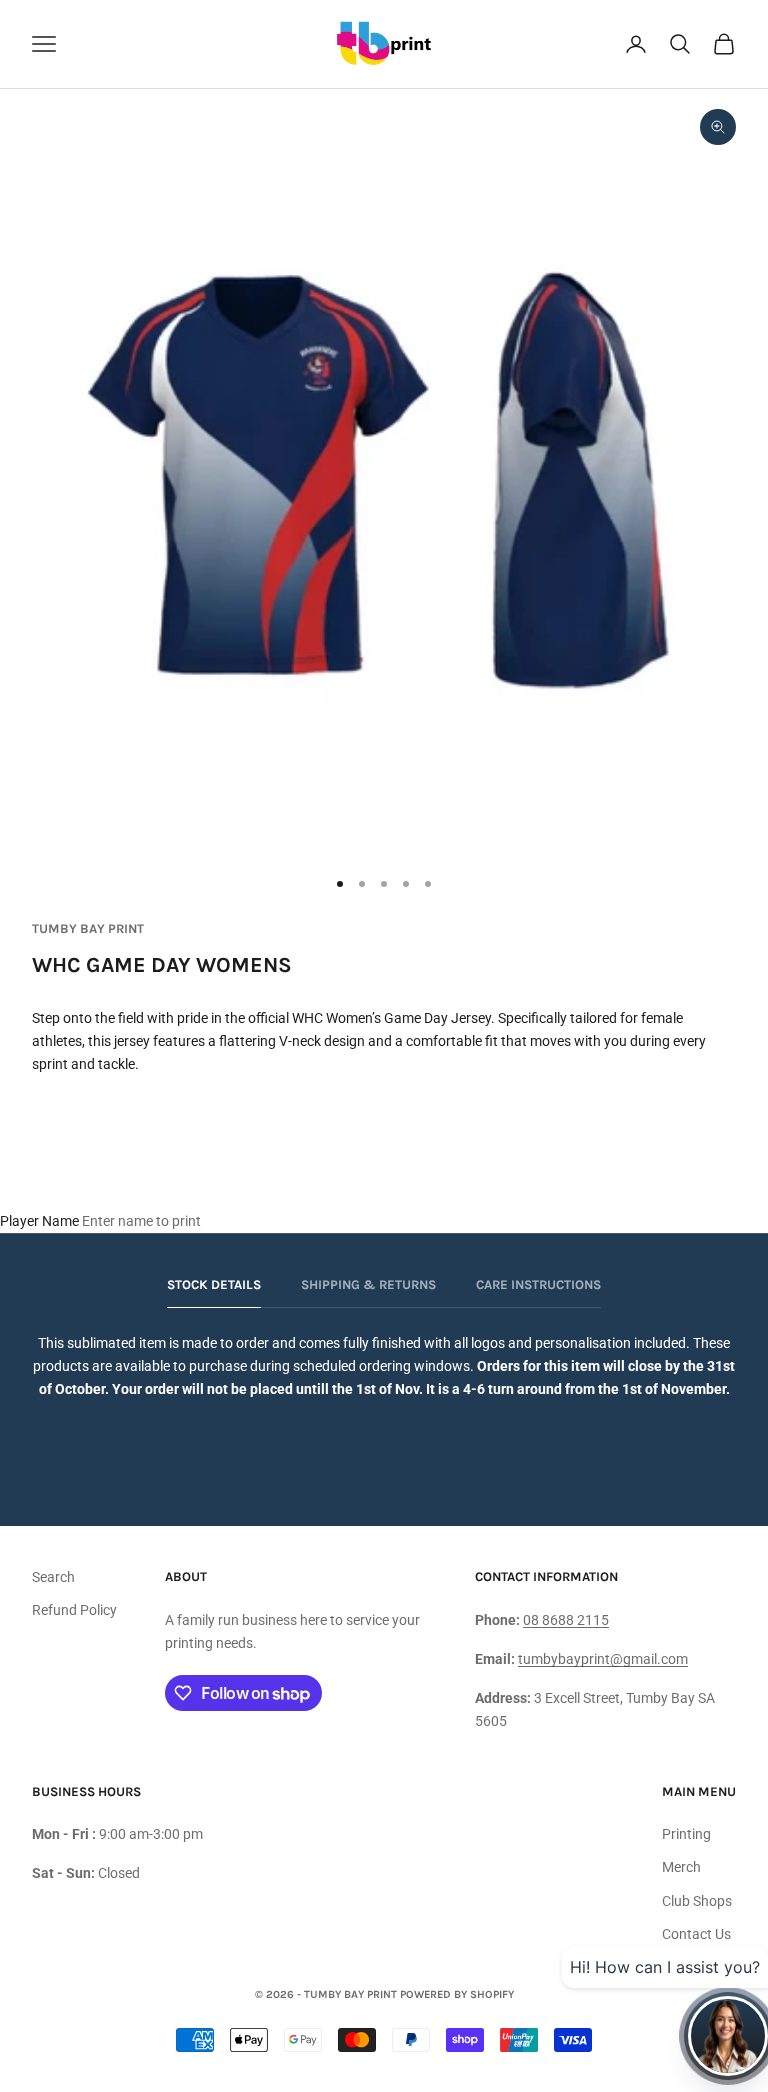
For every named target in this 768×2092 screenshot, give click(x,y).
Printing (686, 1834)
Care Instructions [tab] (538, 1284)
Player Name (39, 1221)
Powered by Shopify (457, 1994)
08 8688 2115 (566, 1620)
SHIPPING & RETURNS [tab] (368, 1284)
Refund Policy (74, 1610)
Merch (681, 1867)
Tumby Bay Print (88, 928)
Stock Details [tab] (214, 1284)
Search (53, 1577)
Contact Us (696, 1934)
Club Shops (697, 1901)
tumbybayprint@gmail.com (603, 1659)
